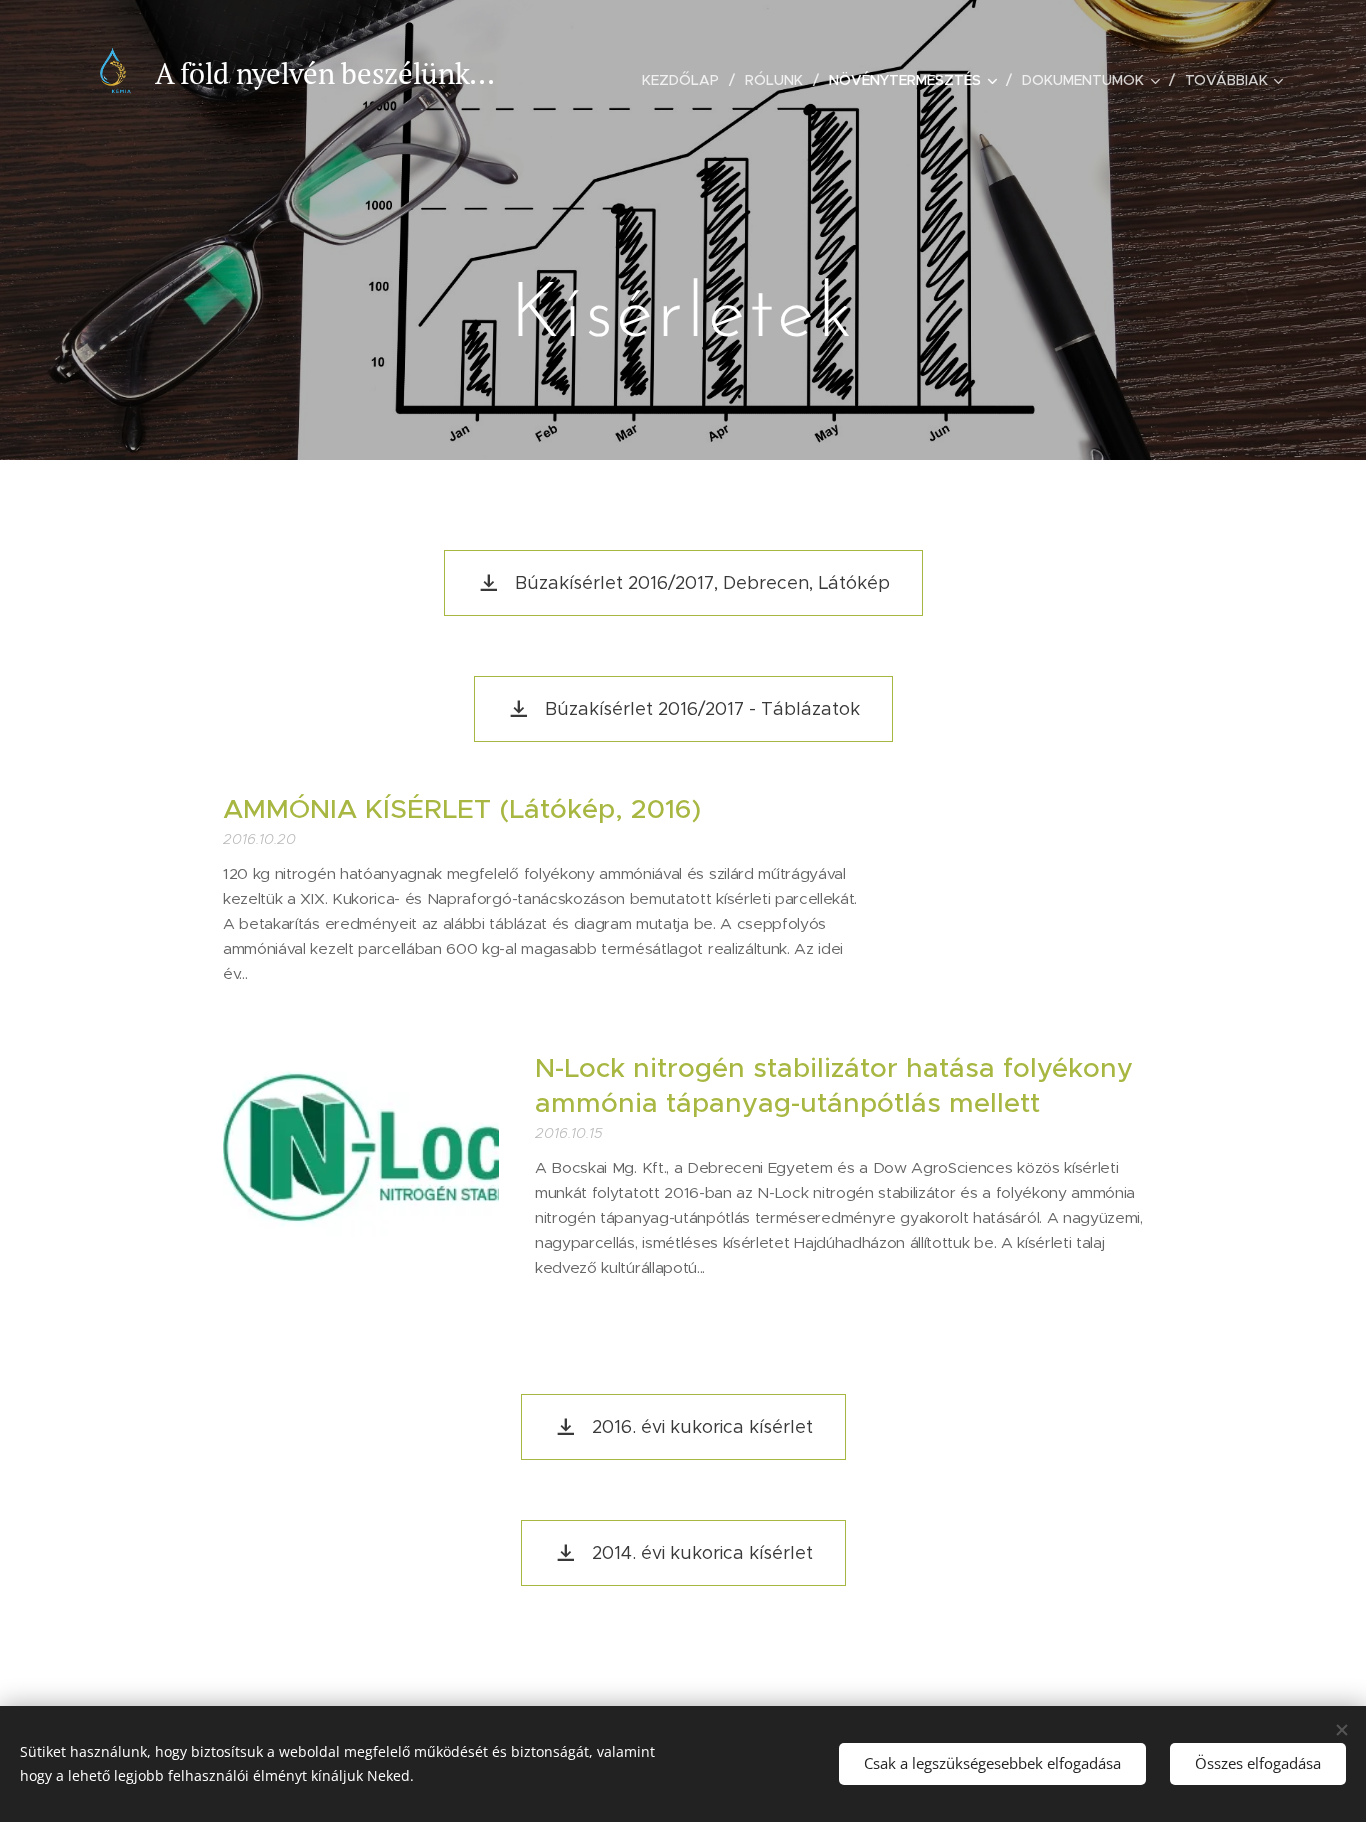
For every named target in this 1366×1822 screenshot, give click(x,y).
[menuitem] (686, 80)
